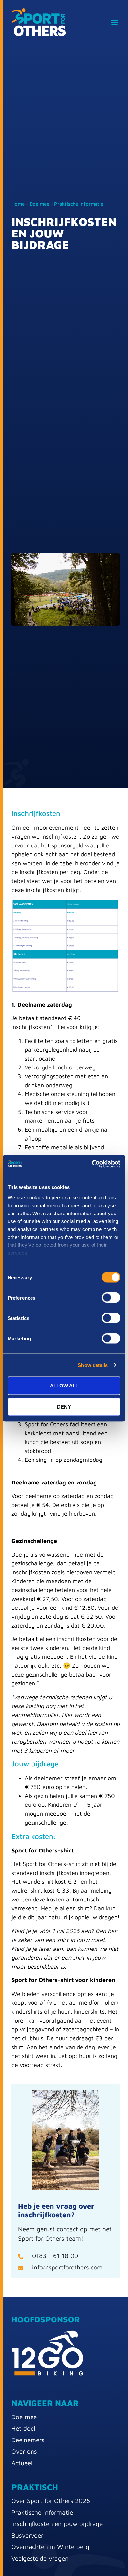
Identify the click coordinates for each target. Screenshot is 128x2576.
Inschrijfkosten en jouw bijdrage (57, 2524)
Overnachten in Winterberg (50, 2547)
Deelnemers (28, 2440)
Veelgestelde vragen (40, 2558)
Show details (93, 1365)
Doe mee (39, 204)
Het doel (23, 2428)
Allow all (64, 1386)
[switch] (111, 1298)
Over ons (24, 2451)
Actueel (22, 2463)
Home (18, 204)
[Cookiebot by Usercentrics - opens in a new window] (92, 1164)
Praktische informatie (79, 204)
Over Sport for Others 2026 (51, 2501)
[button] (114, 22)
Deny (64, 1407)
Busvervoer (27, 2535)
